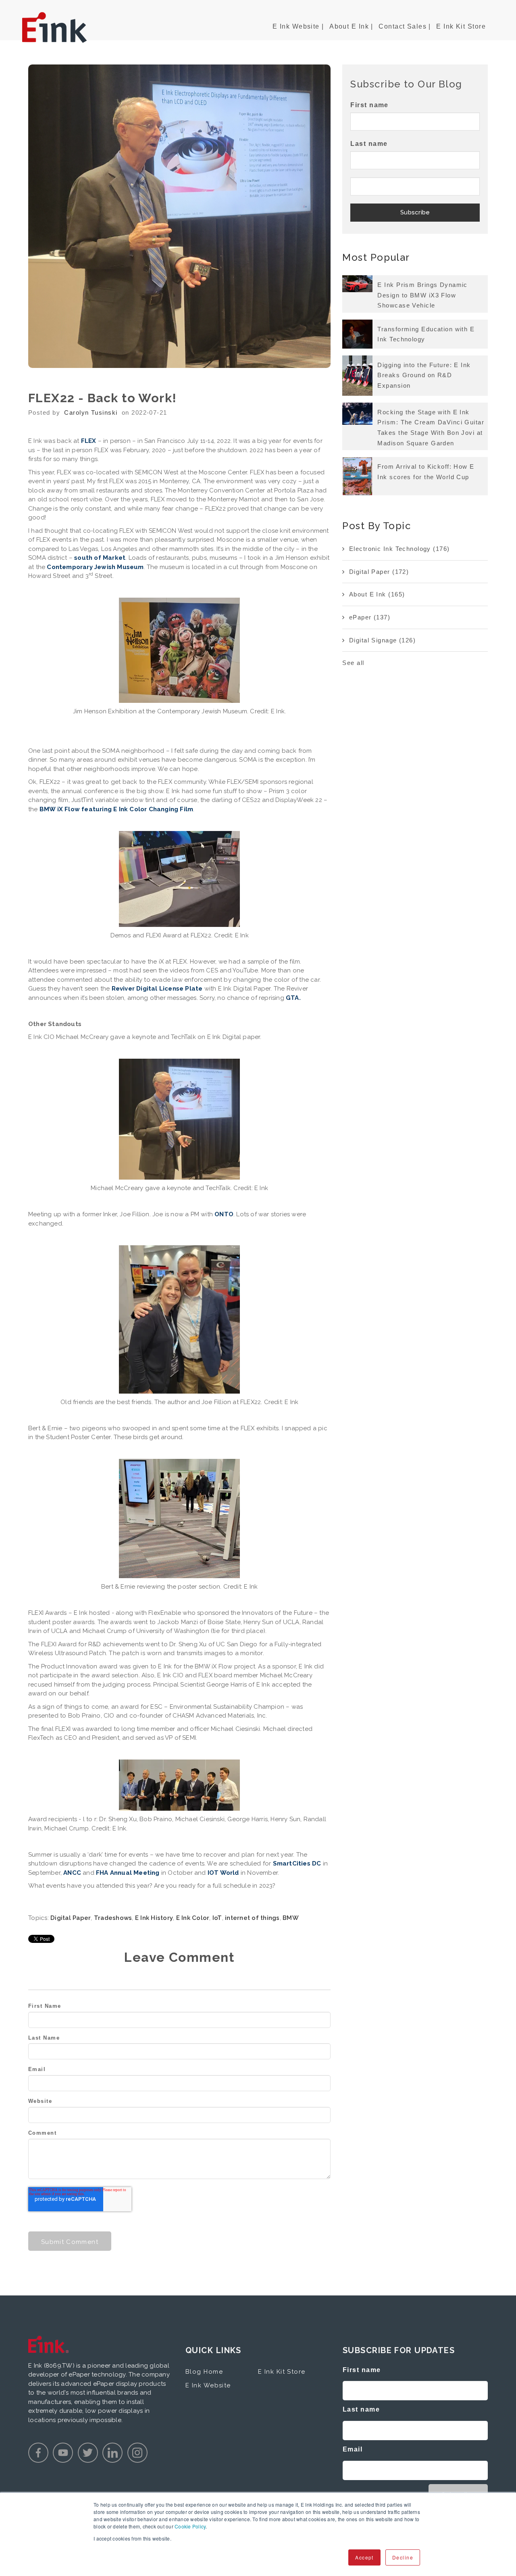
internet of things (252, 1918)
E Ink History (154, 1918)
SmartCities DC (297, 1863)
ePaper (370, 617)
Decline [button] (403, 2557)
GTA (292, 998)
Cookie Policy (190, 2526)
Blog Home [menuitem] (204, 2372)
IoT (217, 1918)
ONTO (224, 1214)
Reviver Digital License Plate (157, 989)
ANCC (72, 1873)
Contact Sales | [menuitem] (405, 26)
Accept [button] (364, 2557)
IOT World (223, 1873)
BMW (291, 1918)
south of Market (100, 558)
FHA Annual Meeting (128, 1873)
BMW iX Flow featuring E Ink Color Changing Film (116, 809)
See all (353, 663)
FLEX (89, 441)
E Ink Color (193, 1918)
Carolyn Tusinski (91, 412)
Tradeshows (113, 1918)
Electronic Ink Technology (399, 549)
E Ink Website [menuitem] (208, 2385)
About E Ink (377, 594)
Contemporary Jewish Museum (95, 567)
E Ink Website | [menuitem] (298, 26)
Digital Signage (382, 640)
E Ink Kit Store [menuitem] (461, 26)
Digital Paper (71, 1918)
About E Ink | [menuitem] (351, 26)
